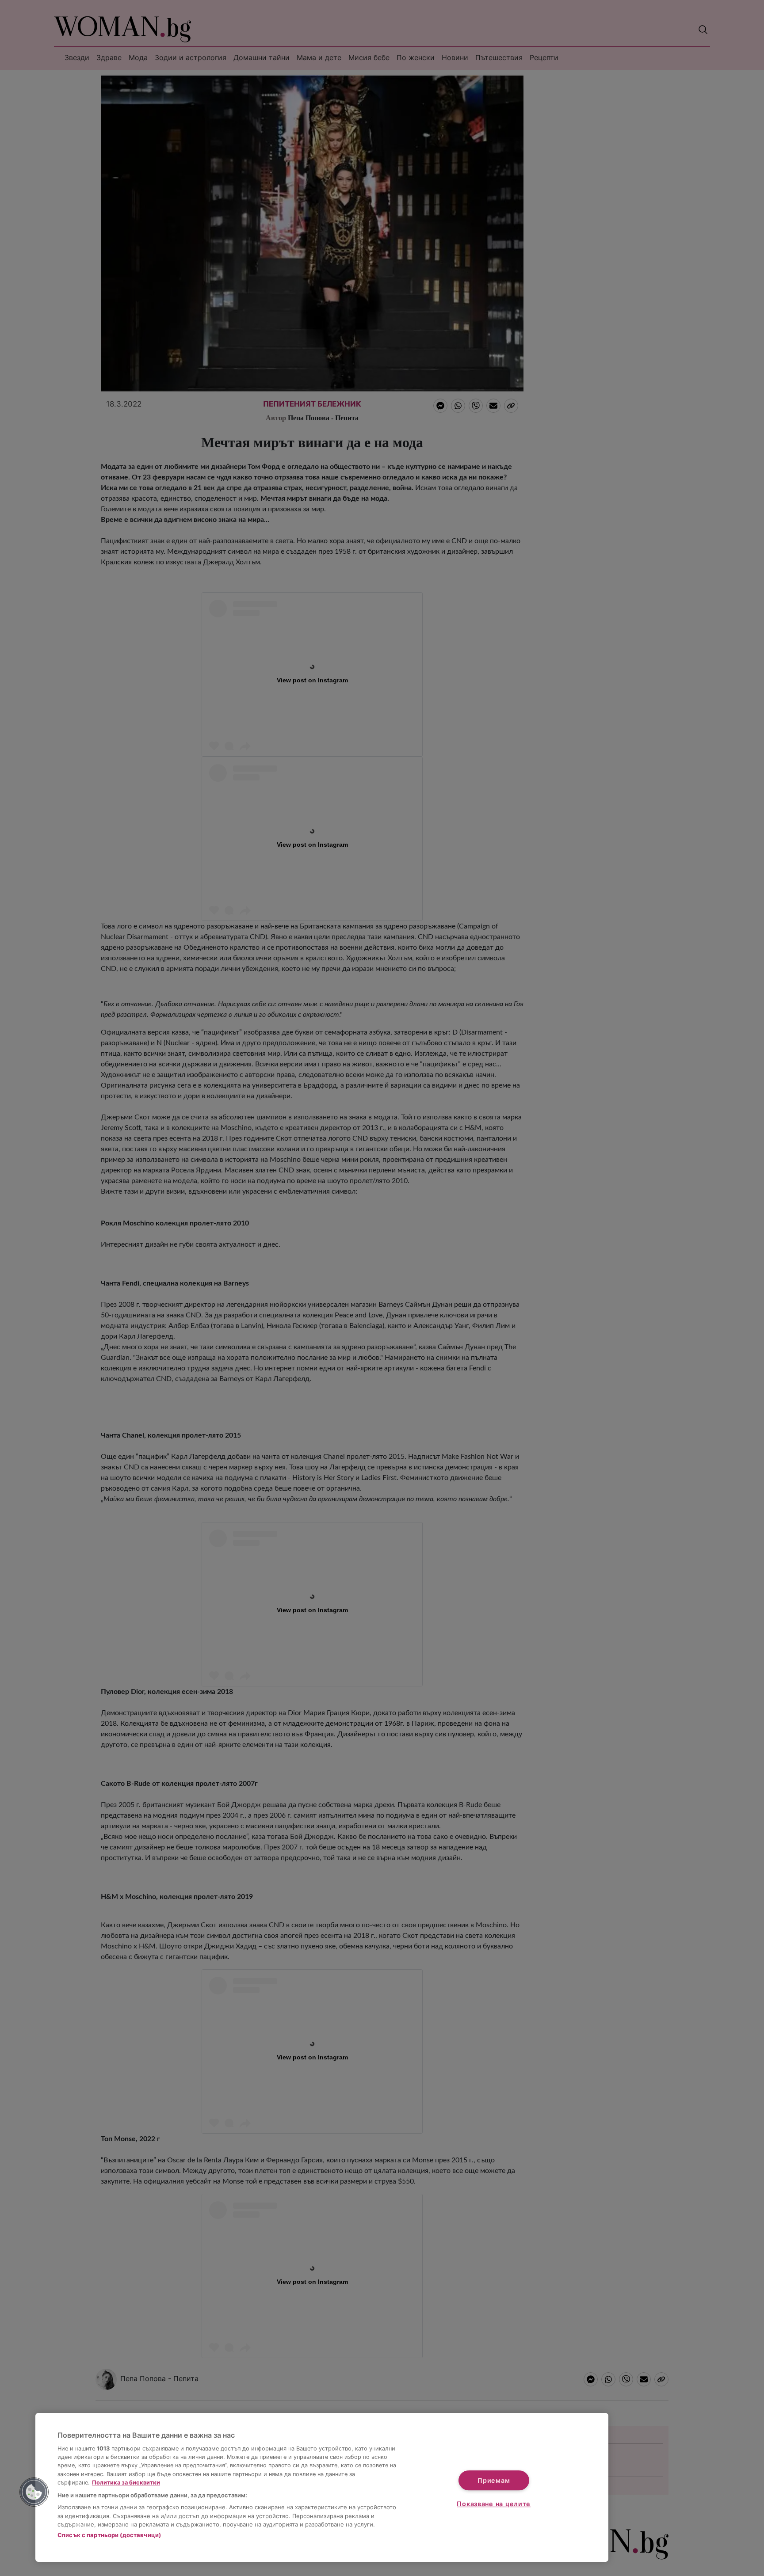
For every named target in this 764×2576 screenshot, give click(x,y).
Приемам (494, 2480)
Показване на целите (494, 2504)
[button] (34, 2492)
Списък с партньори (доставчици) (109, 2535)
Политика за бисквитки (126, 2483)
